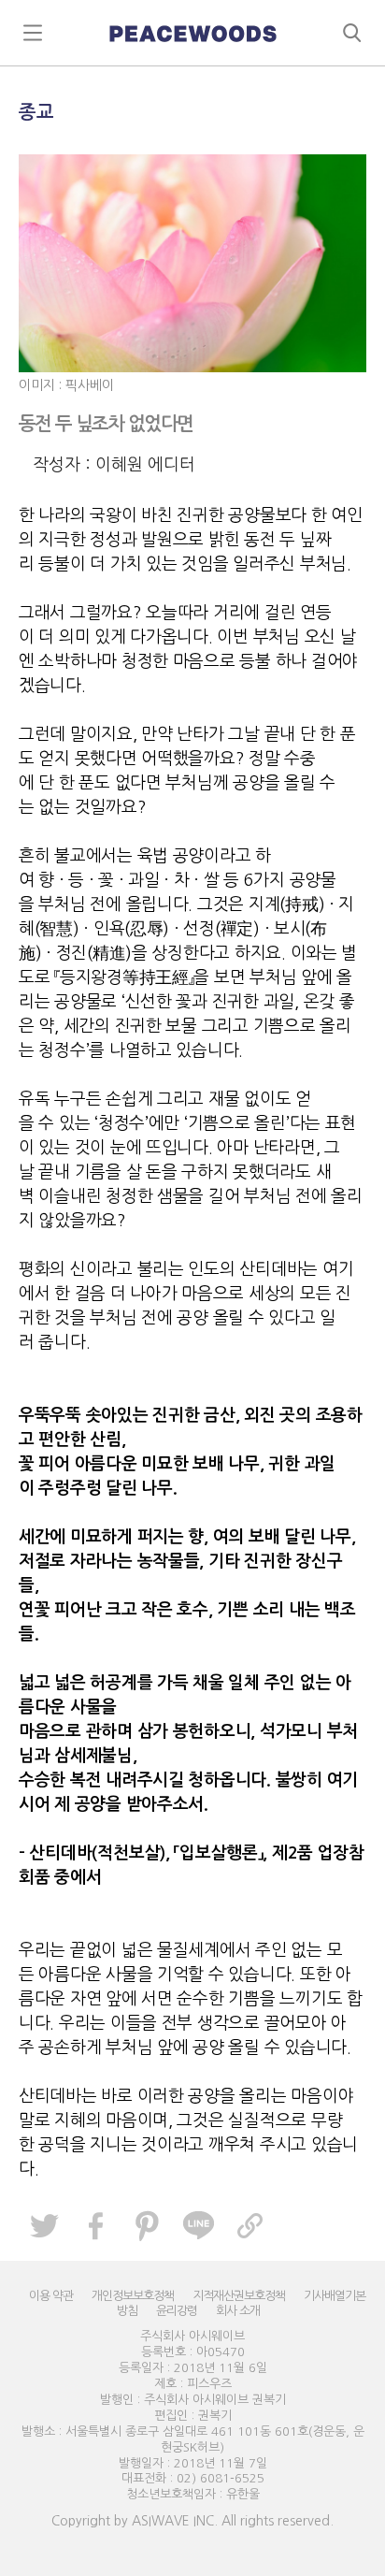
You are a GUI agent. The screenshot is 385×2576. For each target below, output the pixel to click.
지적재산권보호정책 (239, 2296)
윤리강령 (177, 2311)
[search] (192, 33)
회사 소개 (238, 2311)
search (352, 33)
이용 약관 (51, 2296)
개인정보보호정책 (133, 2296)
